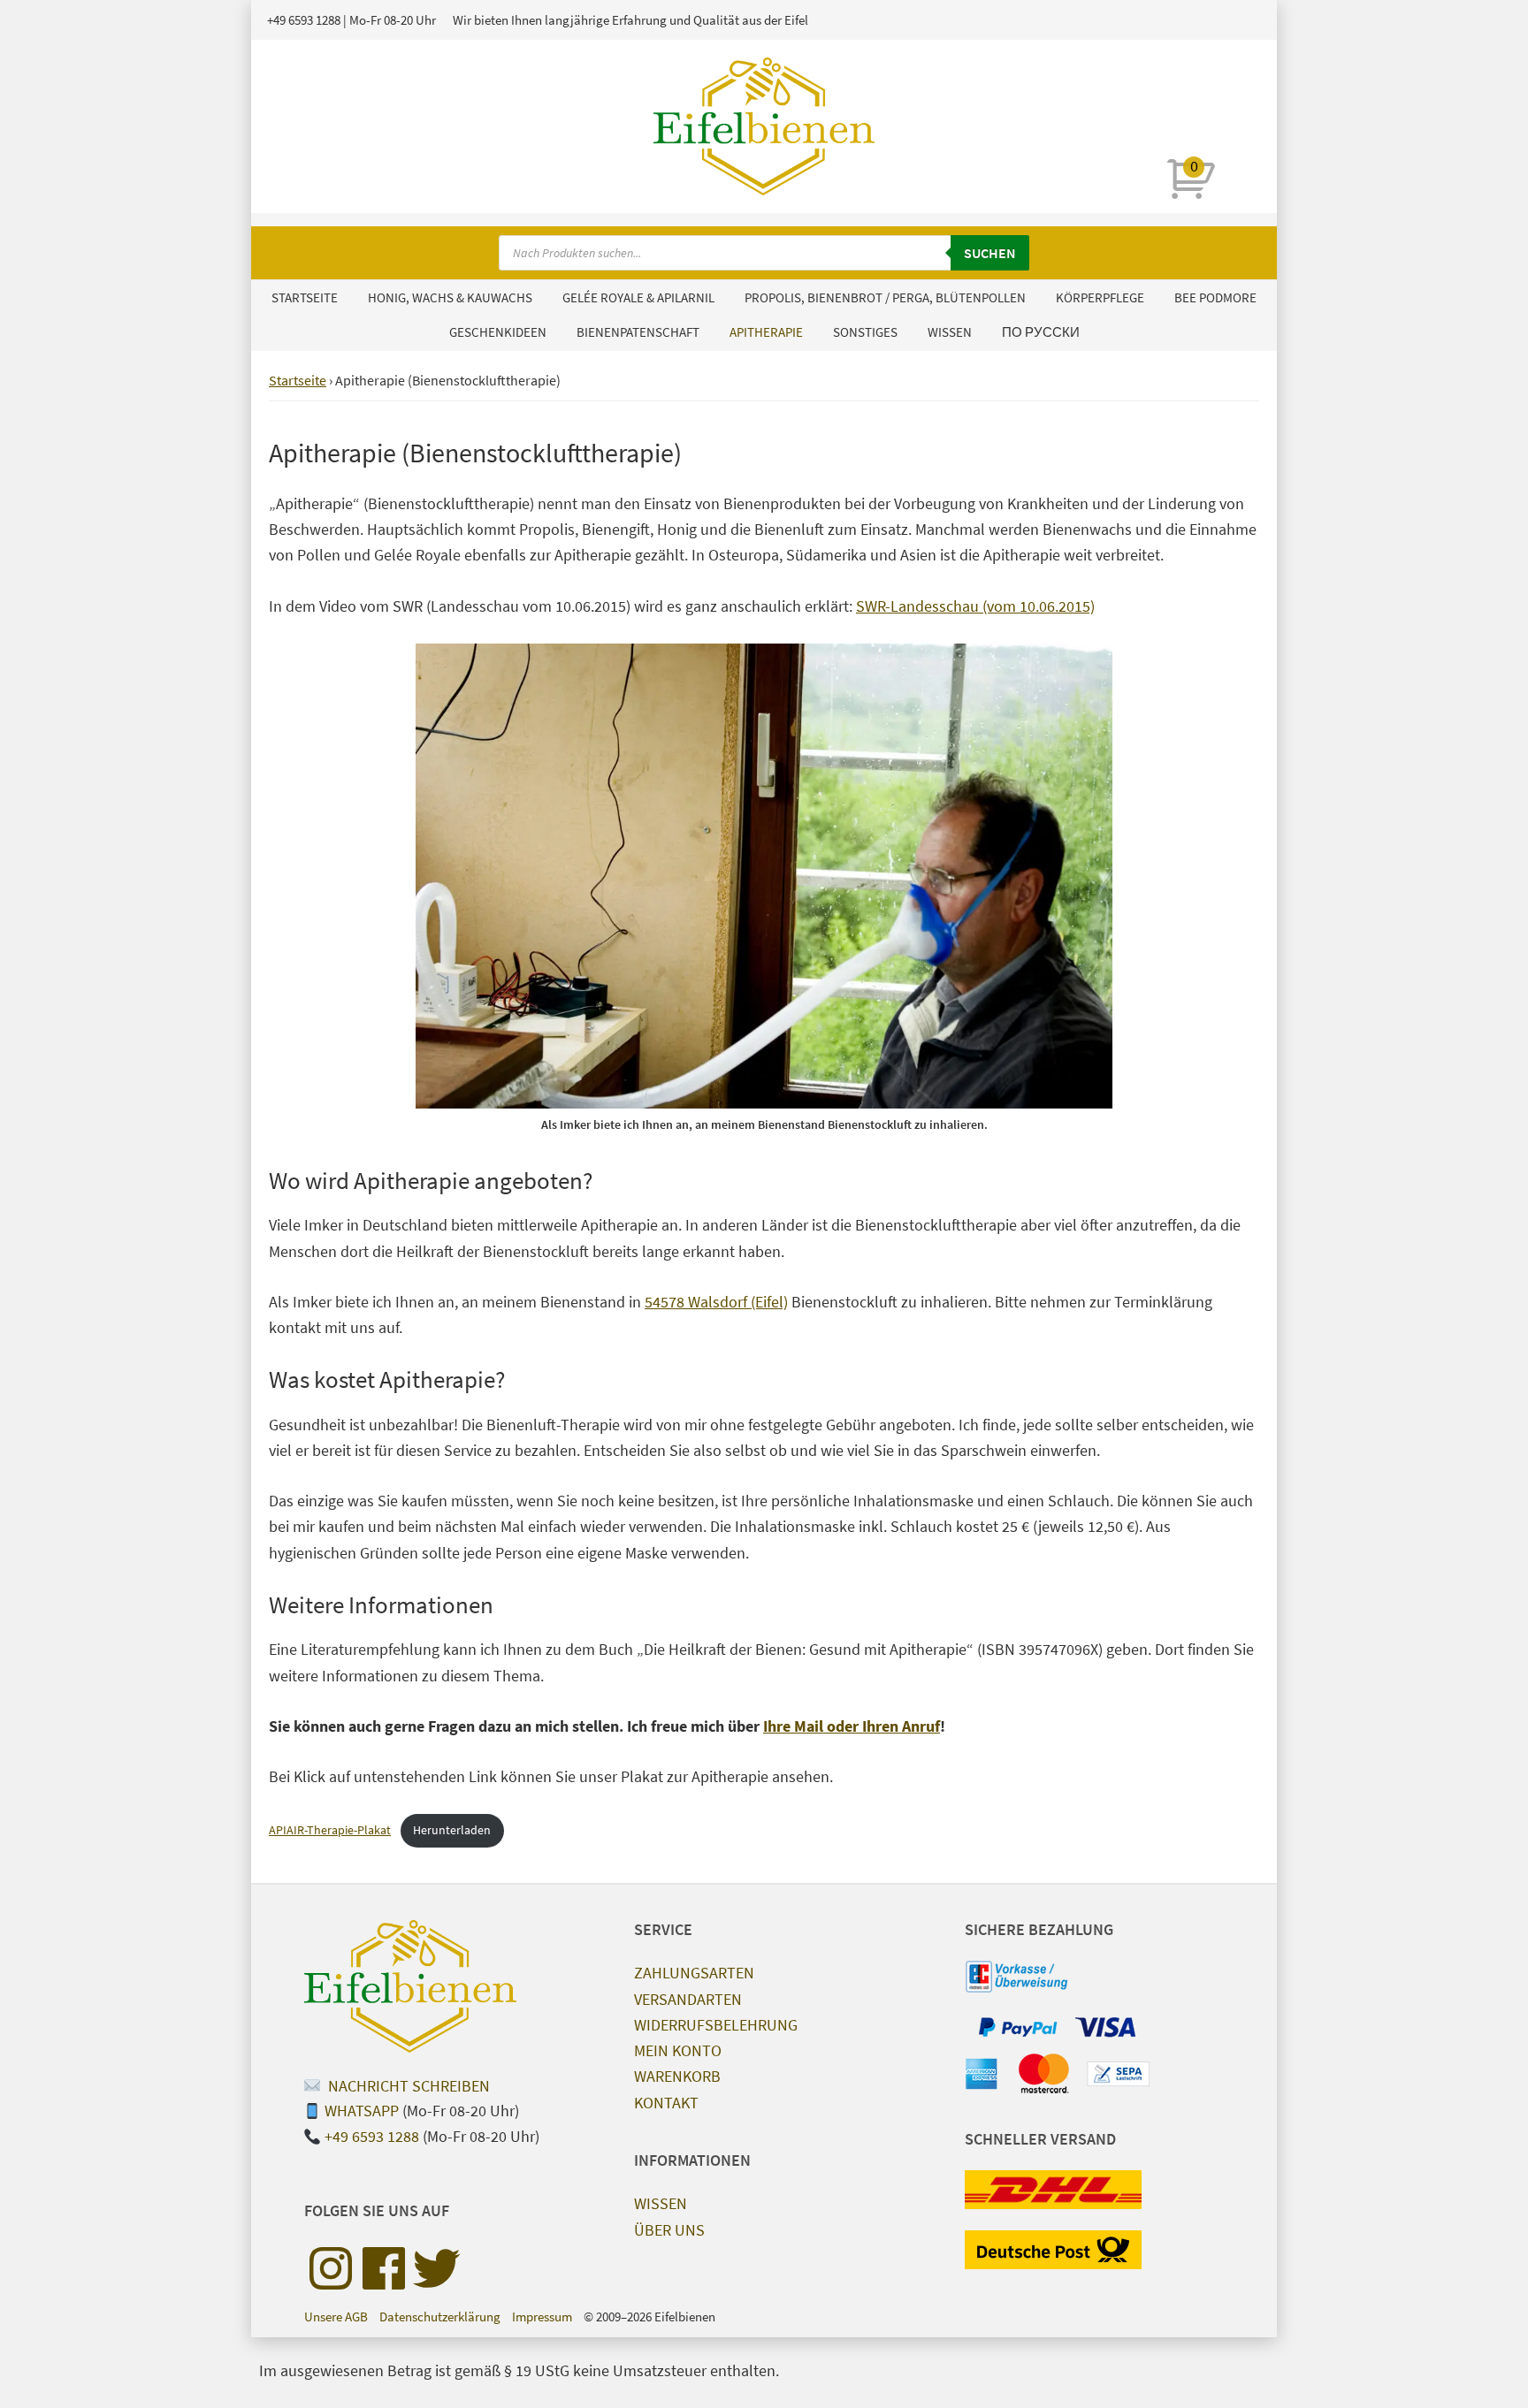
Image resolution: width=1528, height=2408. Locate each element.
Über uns (669, 2230)
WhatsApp (362, 2111)
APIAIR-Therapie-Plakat (330, 1830)
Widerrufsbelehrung (716, 2025)
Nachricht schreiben (407, 2086)
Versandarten (688, 1999)
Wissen (661, 2203)
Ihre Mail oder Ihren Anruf (852, 1726)
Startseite (298, 380)
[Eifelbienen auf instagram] (331, 2268)
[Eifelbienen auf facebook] (384, 2268)
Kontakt (666, 2103)
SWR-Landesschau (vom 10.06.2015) (975, 606)
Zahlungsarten (694, 1973)
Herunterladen (452, 1830)
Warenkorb (677, 2076)
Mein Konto (678, 2050)
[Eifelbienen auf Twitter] (437, 2268)
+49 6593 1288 (304, 20)
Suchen (990, 253)
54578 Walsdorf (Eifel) (716, 1302)
